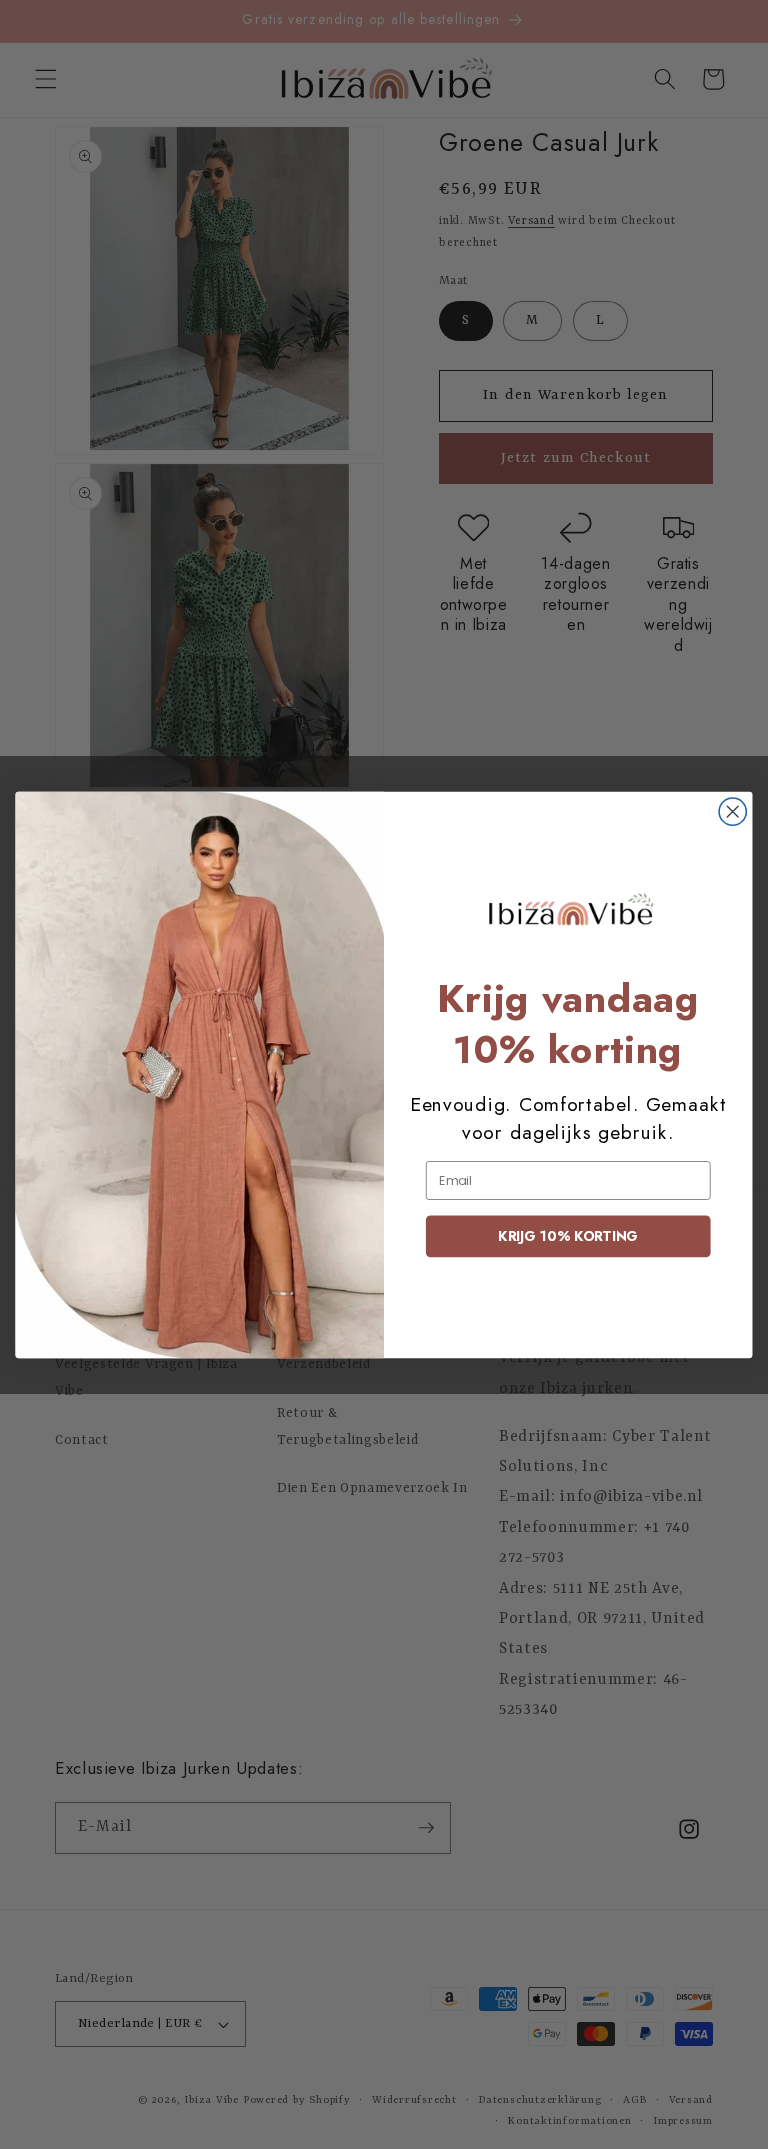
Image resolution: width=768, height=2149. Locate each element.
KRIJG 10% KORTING (568, 1236)
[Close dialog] (732, 811)
